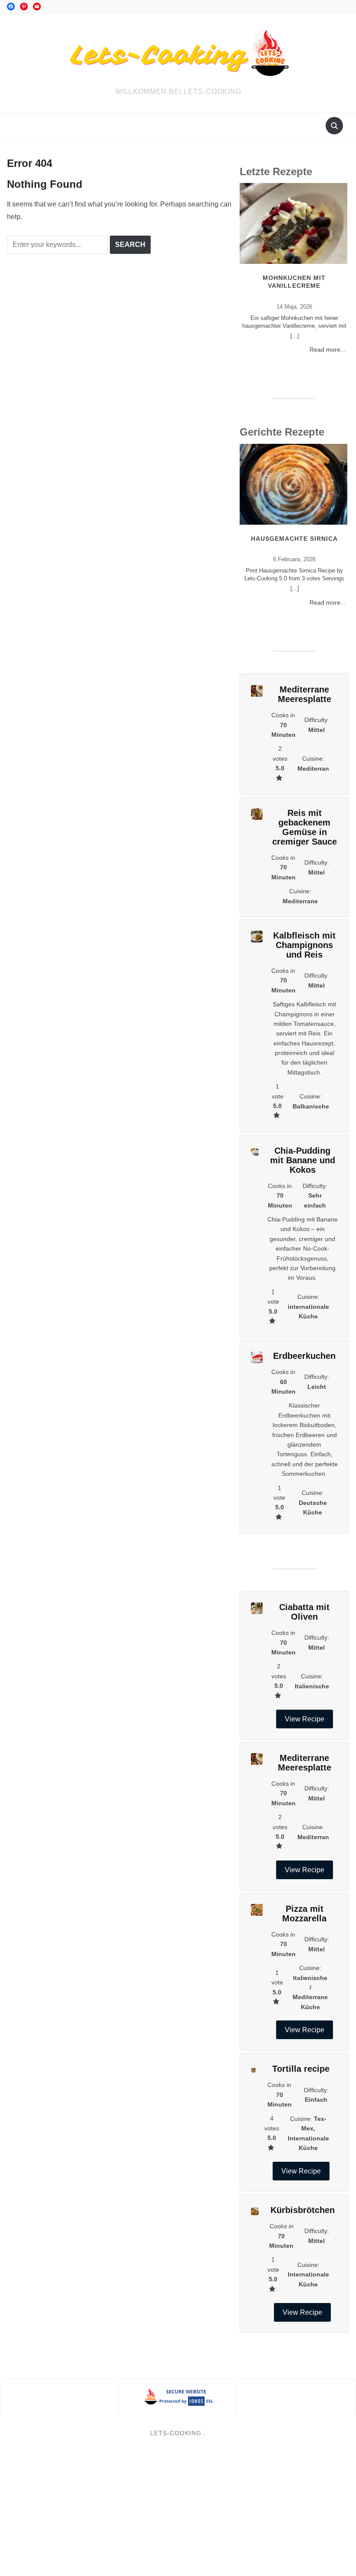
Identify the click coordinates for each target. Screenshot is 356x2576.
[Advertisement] (178, 2512)
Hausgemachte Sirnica (294, 539)
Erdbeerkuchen (304, 1356)
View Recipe (305, 1719)
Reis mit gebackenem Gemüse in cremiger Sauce (305, 827)
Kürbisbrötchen (303, 2210)
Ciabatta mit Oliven (304, 1612)
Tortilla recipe (301, 2069)
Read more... (328, 349)
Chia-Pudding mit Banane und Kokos (303, 1160)
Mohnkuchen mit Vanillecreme (294, 282)
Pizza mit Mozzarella (304, 1914)
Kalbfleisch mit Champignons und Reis (304, 945)
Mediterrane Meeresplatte (305, 694)
